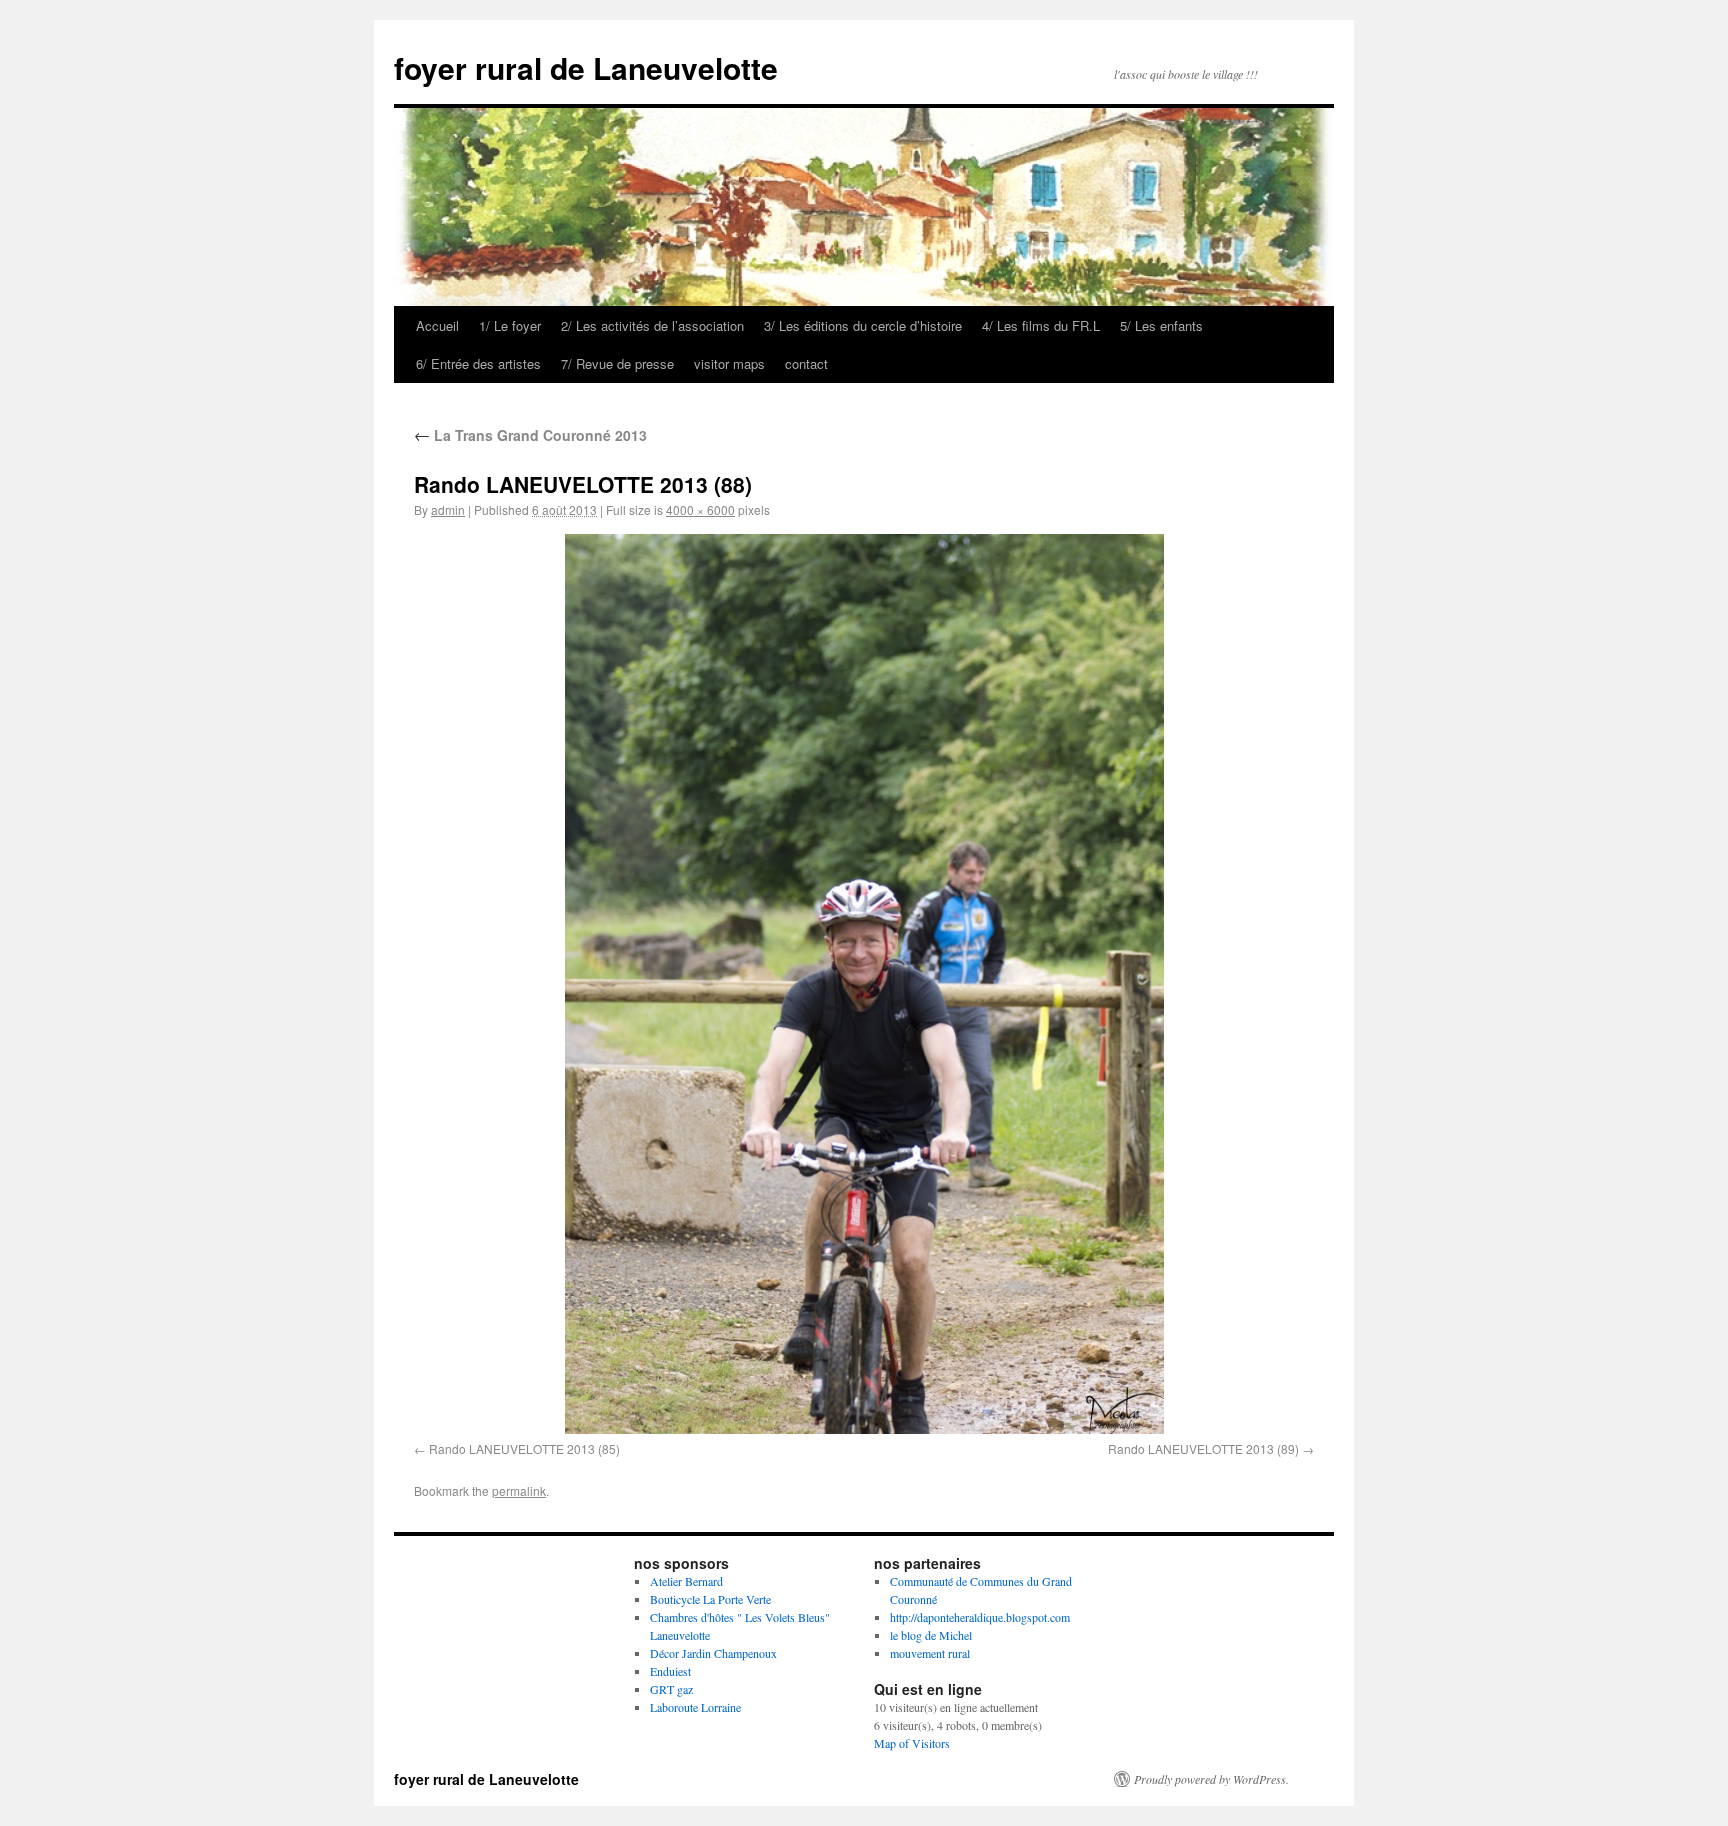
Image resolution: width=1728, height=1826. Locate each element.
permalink (519, 1490)
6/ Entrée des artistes (478, 363)
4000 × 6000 (700, 509)
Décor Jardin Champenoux (713, 1653)
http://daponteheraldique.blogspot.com (980, 1617)
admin (448, 509)
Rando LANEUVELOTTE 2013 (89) (1203, 1448)
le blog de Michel (931, 1635)
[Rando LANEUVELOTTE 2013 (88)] (864, 983)
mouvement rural (930, 1653)
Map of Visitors (912, 1743)
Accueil (437, 325)
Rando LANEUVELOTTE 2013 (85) (524, 1448)
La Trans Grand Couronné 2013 (530, 435)
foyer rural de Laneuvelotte (586, 67)
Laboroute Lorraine (695, 1707)
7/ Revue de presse (617, 363)
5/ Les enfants (1161, 325)
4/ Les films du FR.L (1041, 325)
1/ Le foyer (510, 325)
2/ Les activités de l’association (652, 325)
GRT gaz (671, 1689)
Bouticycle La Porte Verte (710, 1599)
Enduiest (670, 1671)
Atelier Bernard (686, 1581)
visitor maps (729, 363)
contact (806, 363)
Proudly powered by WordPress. (1211, 1779)
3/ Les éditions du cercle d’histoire (863, 325)
